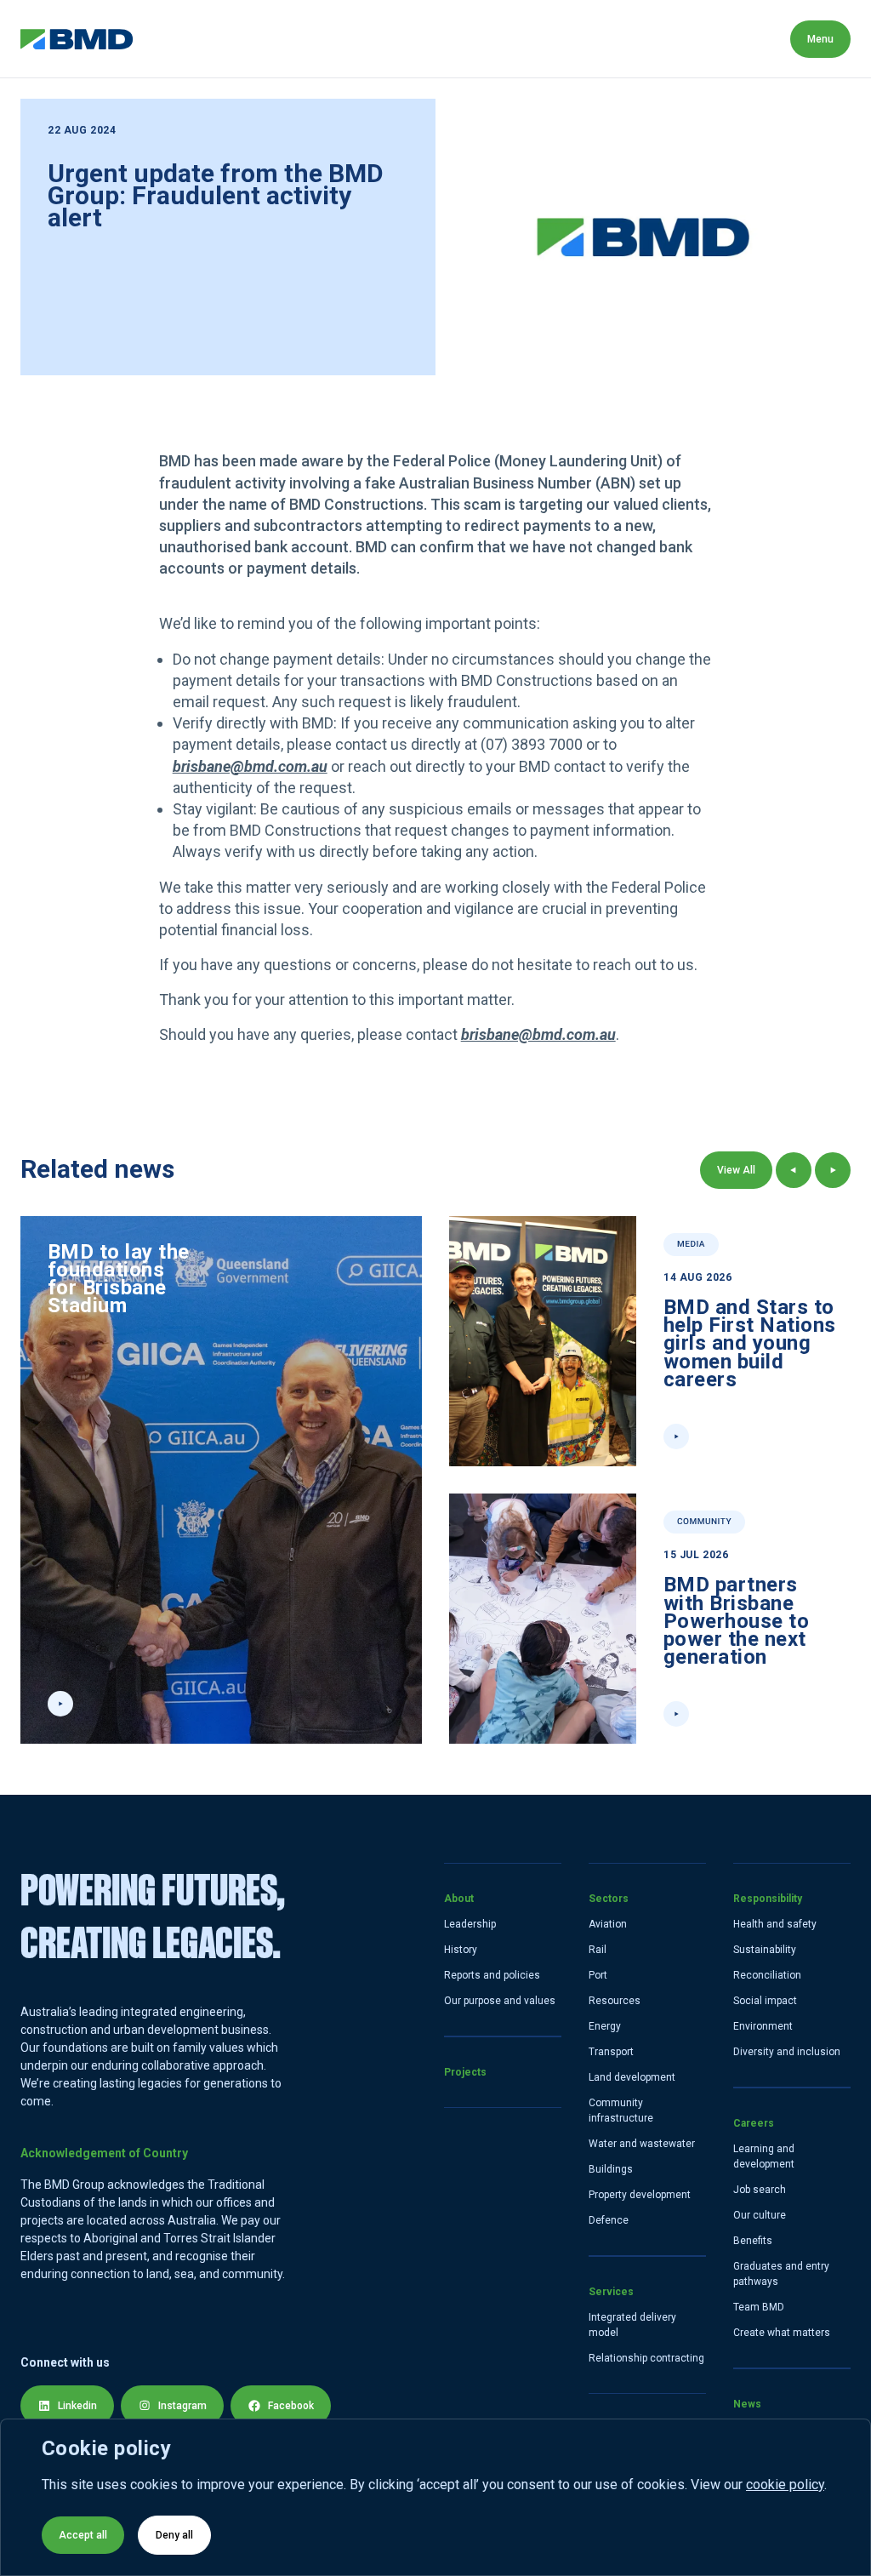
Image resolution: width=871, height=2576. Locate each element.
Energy (605, 2026)
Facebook (291, 2406)
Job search (760, 2190)
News (747, 39)
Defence (609, 2220)
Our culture (760, 2215)
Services (442, 39)
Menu (820, 39)
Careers (664, 39)
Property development (640, 2195)
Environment (763, 2026)
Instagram (182, 2406)
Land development (632, 2077)
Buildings (611, 2169)
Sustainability (765, 1950)
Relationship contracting (646, 2358)
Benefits (753, 2241)
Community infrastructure (621, 2110)
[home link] (77, 39)
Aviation (608, 1924)
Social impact (765, 2001)
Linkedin (77, 2406)
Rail (598, 1950)
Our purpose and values (500, 2001)
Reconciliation (767, 1975)
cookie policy (785, 2485)
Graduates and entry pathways (781, 2274)
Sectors (350, 39)
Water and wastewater (642, 2144)
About (172, 39)
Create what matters (782, 2333)
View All (736, 1170)
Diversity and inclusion (787, 2052)
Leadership (470, 1924)
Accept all (83, 2535)
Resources (615, 2001)
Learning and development (764, 2156)
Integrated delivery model (632, 2325)
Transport (611, 2052)
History (461, 1950)
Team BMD (759, 2307)
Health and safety (775, 1924)
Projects (258, 39)
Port (598, 1975)
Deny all (174, 2535)
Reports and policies (492, 1975)
